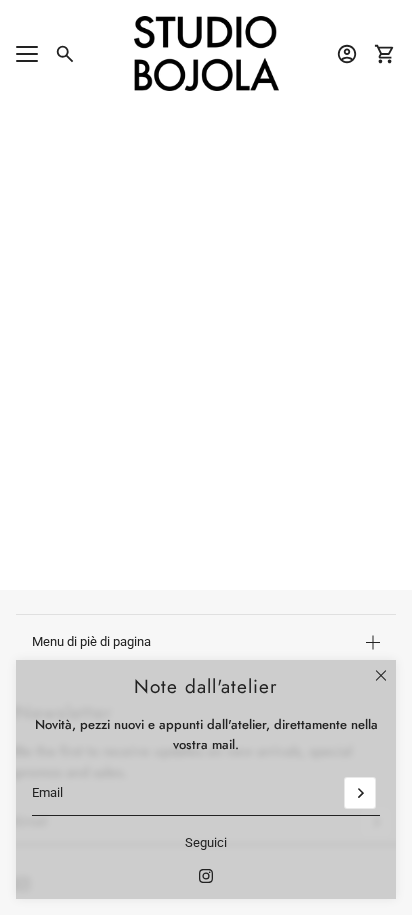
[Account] (347, 54)
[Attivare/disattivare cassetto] (27, 54)
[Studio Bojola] (206, 53)
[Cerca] (65, 54)
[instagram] (206, 876)
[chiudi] (381, 675)
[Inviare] (360, 793)
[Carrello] (385, 54)
